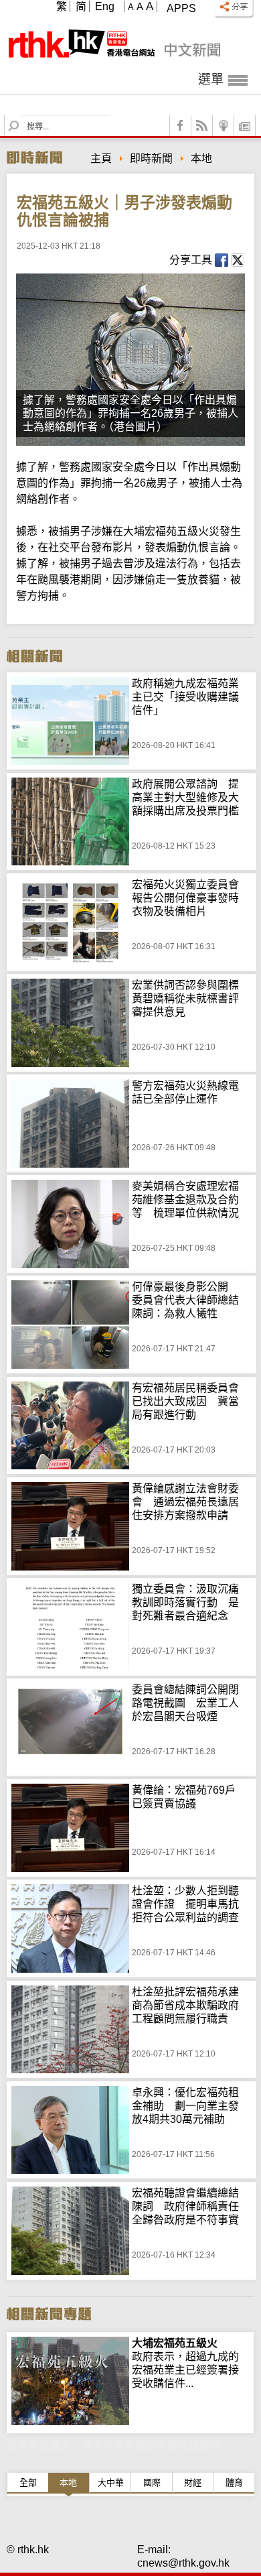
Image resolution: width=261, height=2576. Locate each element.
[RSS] (202, 126)
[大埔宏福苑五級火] (70, 2343)
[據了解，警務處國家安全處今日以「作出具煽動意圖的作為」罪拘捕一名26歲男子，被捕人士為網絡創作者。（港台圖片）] (130, 360)
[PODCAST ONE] (224, 126)
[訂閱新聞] (245, 126)
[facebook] (181, 126)
